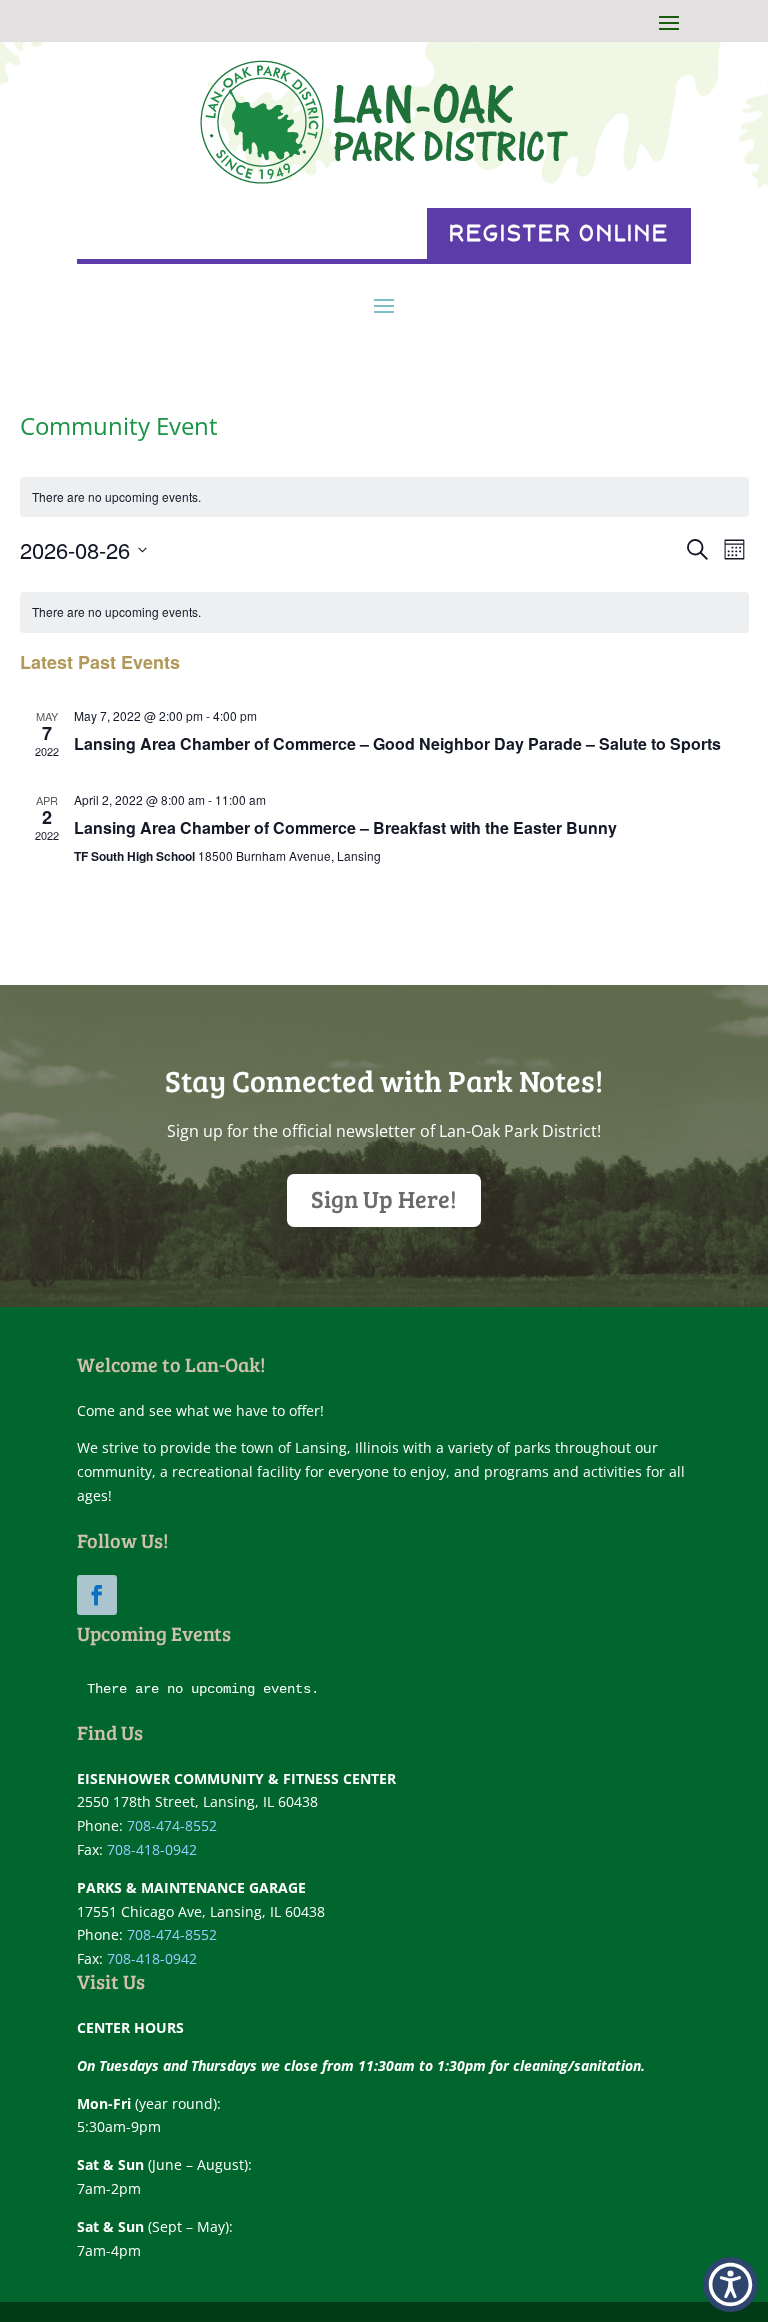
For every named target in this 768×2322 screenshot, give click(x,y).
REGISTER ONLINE (559, 233)
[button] (730, 2284)
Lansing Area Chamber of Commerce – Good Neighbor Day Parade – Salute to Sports (397, 743)
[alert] (384, 497)
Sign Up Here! (384, 1198)
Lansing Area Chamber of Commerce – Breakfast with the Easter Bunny (345, 827)
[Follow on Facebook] (97, 1595)
